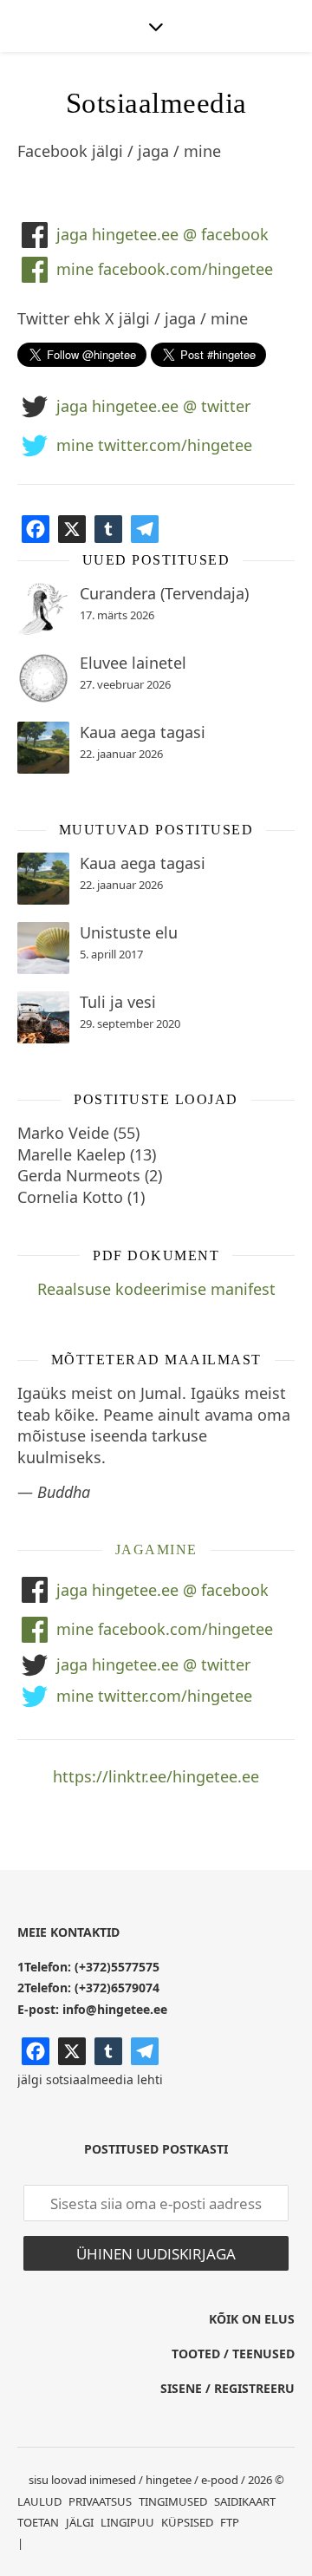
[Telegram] (145, 529)
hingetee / (172, 2480)
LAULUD (39, 2501)
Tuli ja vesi (118, 1002)
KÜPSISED (187, 2522)
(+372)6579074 (117, 1988)
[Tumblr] (108, 529)
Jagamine (156, 1550)
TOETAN (38, 2522)
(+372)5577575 (117, 1967)
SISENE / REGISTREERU (227, 2388)
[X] (72, 529)
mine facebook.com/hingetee (165, 269)
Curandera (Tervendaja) (164, 593)
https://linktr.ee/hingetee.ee (156, 1776)
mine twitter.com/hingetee (154, 445)
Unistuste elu (129, 932)
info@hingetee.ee (115, 2009)
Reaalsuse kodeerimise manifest (156, 1289)
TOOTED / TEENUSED (233, 2354)
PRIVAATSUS (100, 2501)
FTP (230, 2522)
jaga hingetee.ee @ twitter (153, 406)
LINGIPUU (127, 2522)
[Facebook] (36, 529)
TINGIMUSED (173, 2501)
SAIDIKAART (245, 2501)
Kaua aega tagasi (143, 732)
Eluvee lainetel (133, 663)
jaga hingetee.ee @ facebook (162, 234)
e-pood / (223, 2480)
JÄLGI (80, 2522)
